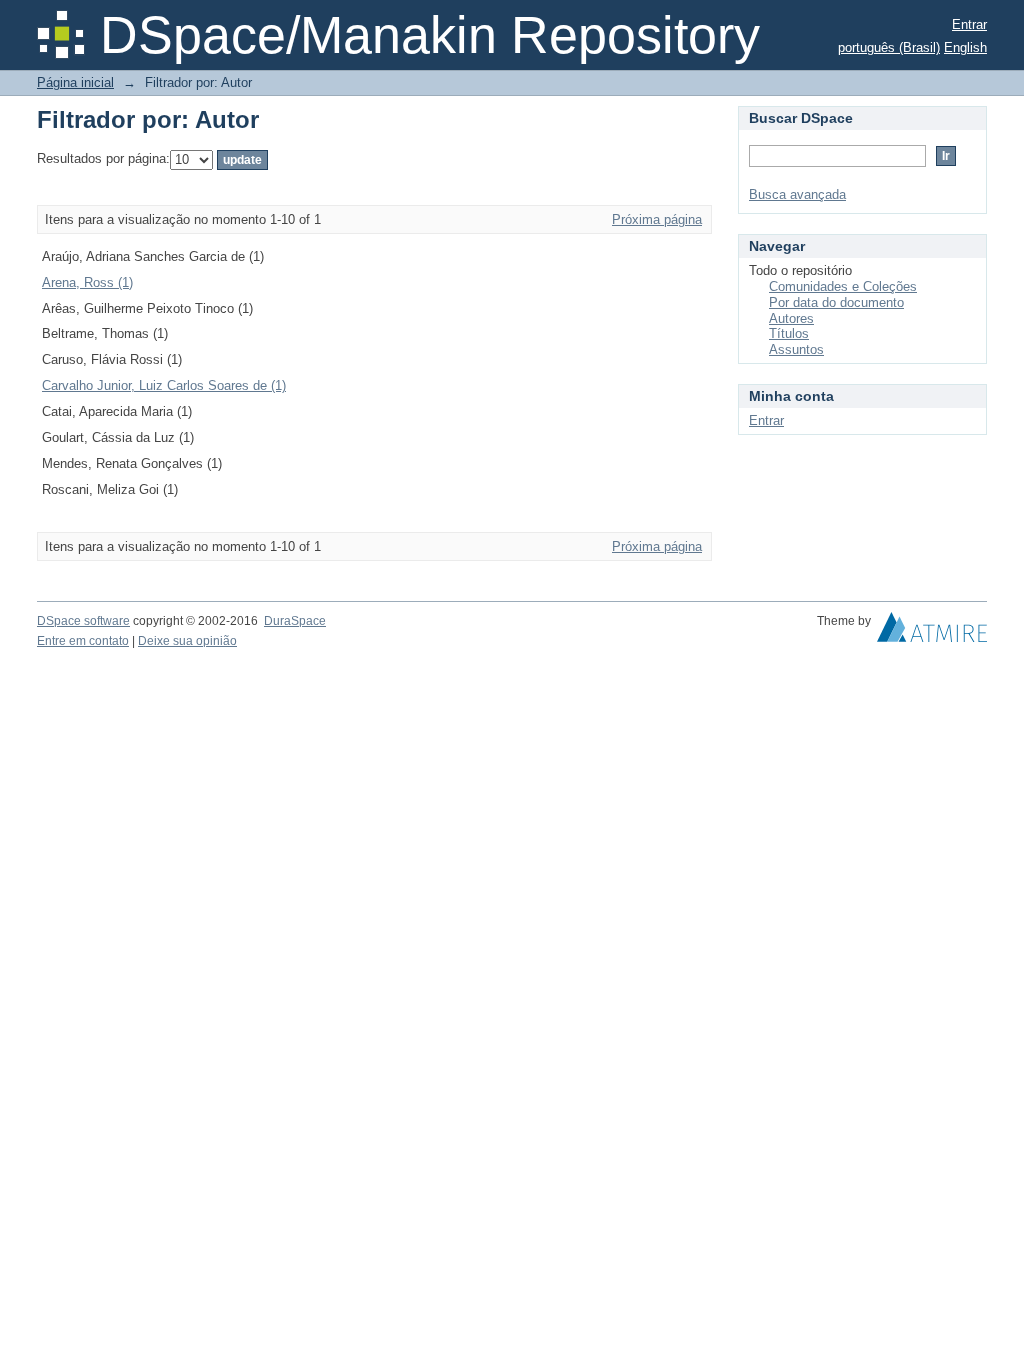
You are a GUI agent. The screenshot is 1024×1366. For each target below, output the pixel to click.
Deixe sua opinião (187, 641)
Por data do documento (836, 302)
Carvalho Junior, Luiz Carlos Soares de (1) (164, 385)
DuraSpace (295, 621)
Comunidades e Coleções (843, 286)
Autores (791, 318)
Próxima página (657, 219)
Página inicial (75, 82)
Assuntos (796, 349)
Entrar (969, 24)
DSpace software (83, 621)
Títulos (789, 333)
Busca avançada (797, 194)
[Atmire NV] (932, 632)
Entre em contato (83, 641)
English (965, 47)
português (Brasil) (889, 47)
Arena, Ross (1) (87, 282)
